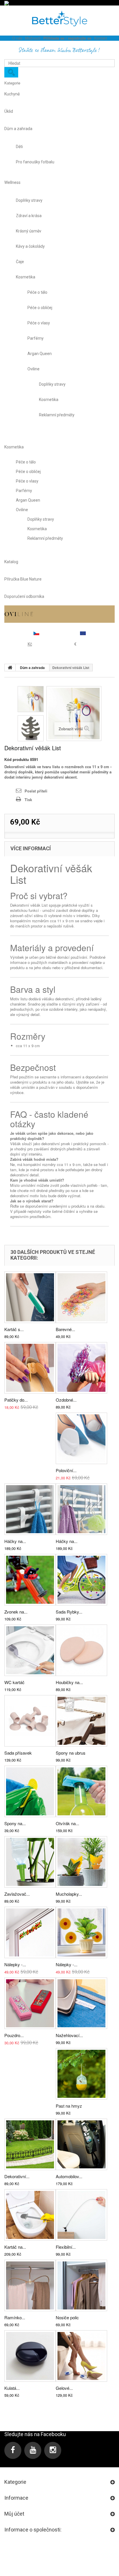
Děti (19, 147)
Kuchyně (12, 94)
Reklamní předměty (57, 415)
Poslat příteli (36, 791)
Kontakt (101, 38)
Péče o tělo (37, 292)
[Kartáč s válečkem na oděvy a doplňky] (30, 1297)
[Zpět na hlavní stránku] (10, 668)
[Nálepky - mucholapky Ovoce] (30, 1932)
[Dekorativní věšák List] (31, 699)
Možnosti (33, 38)
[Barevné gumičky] (81, 1297)
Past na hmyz (69, 2106)
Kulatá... (12, 2388)
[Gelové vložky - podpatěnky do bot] (81, 2356)
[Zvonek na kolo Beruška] (30, 1580)
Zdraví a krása (29, 216)
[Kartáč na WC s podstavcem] (30, 2215)
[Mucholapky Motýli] (81, 1862)
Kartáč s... (14, 1329)
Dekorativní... (17, 2176)
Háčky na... (15, 1541)
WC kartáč (14, 1682)
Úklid (9, 111)
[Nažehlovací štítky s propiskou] (81, 2003)
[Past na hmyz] (81, 2074)
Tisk (28, 800)
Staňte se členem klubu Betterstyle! (59, 50)
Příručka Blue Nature (23, 579)
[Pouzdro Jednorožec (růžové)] (30, 2003)
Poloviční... (66, 1470)
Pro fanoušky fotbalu (35, 162)
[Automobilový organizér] (81, 2144)
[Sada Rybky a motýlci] (81, 1580)
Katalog (11, 562)
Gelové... (64, 2388)
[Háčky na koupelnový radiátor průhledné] (81, 1509)
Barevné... (65, 1329)
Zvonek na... (16, 1612)
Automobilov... (69, 2176)
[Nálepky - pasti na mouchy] (81, 1932)
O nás (17, 38)
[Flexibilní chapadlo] (81, 2215)
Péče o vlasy (39, 323)
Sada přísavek (18, 1753)
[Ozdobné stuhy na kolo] (81, 1368)
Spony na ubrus (71, 1753)
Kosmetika (26, 277)
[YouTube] (33, 2450)
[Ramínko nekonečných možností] (30, 2285)
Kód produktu (17, 760)
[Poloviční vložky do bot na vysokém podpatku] (81, 1438)
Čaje (20, 262)
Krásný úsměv (29, 231)
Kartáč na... (15, 2247)
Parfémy (36, 338)
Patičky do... (16, 1400)
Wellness (12, 182)
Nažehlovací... (69, 2035)
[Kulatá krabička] (30, 2356)
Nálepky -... (15, 1964)
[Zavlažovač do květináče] (30, 1862)
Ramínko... (15, 2317)
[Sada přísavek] (30, 1721)
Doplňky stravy (29, 200)
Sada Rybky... (69, 1612)
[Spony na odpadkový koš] (30, 1791)
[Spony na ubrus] (81, 1721)
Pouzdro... (14, 2035)
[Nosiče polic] (81, 2285)
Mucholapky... (69, 1894)
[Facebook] (13, 2450)
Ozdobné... (66, 1400)
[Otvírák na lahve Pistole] (81, 1791)
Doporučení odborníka (24, 596)
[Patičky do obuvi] (30, 1368)
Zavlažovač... (17, 1894)
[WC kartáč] (30, 1650)
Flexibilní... (66, 2247)
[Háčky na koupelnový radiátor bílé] (30, 1509)
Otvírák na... (67, 1823)
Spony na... (15, 1823)
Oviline (34, 369)
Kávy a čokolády (30, 246)
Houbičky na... (69, 1682)
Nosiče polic (67, 2317)
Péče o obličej (40, 308)
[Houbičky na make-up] (81, 1650)
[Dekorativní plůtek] (30, 2144)
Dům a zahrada (18, 129)
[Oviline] (59, 614)
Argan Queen (40, 354)
